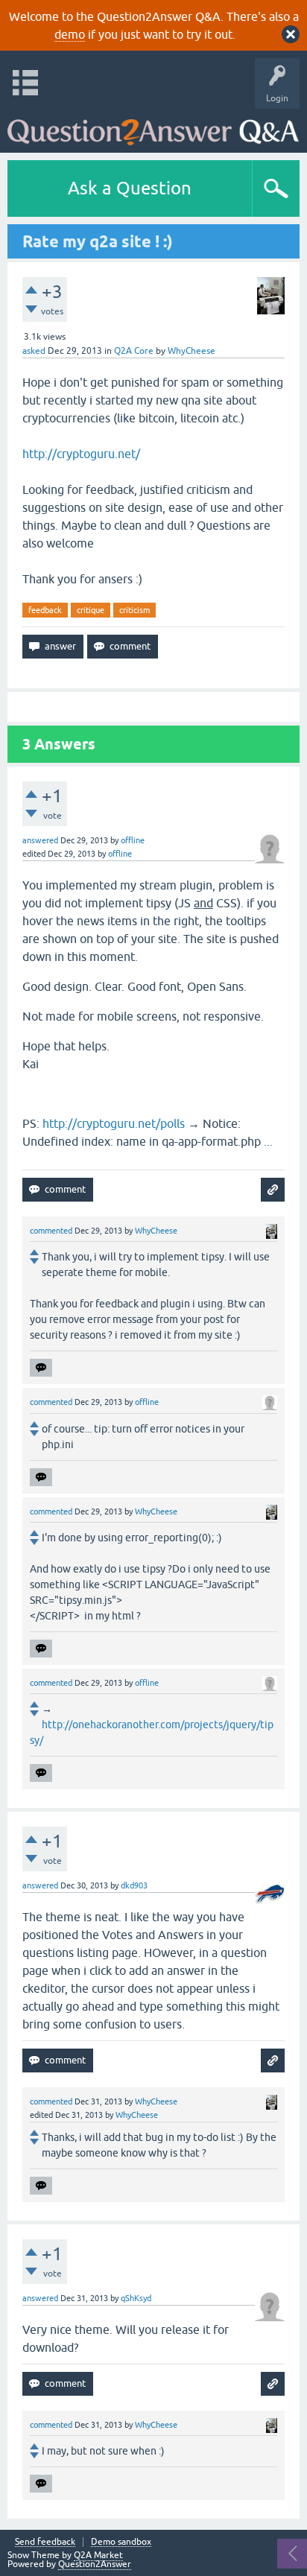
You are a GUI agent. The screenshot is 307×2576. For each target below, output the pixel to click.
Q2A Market (98, 2555)
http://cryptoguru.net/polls (114, 1123)
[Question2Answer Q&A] (153, 127)
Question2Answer (95, 2564)
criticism (134, 610)
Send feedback (45, 2542)
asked (34, 351)
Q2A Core (134, 351)
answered (40, 840)
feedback (45, 610)
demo (70, 34)
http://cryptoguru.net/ (81, 454)
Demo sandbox (121, 2542)
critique (91, 610)
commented (51, 1231)
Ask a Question (130, 188)
